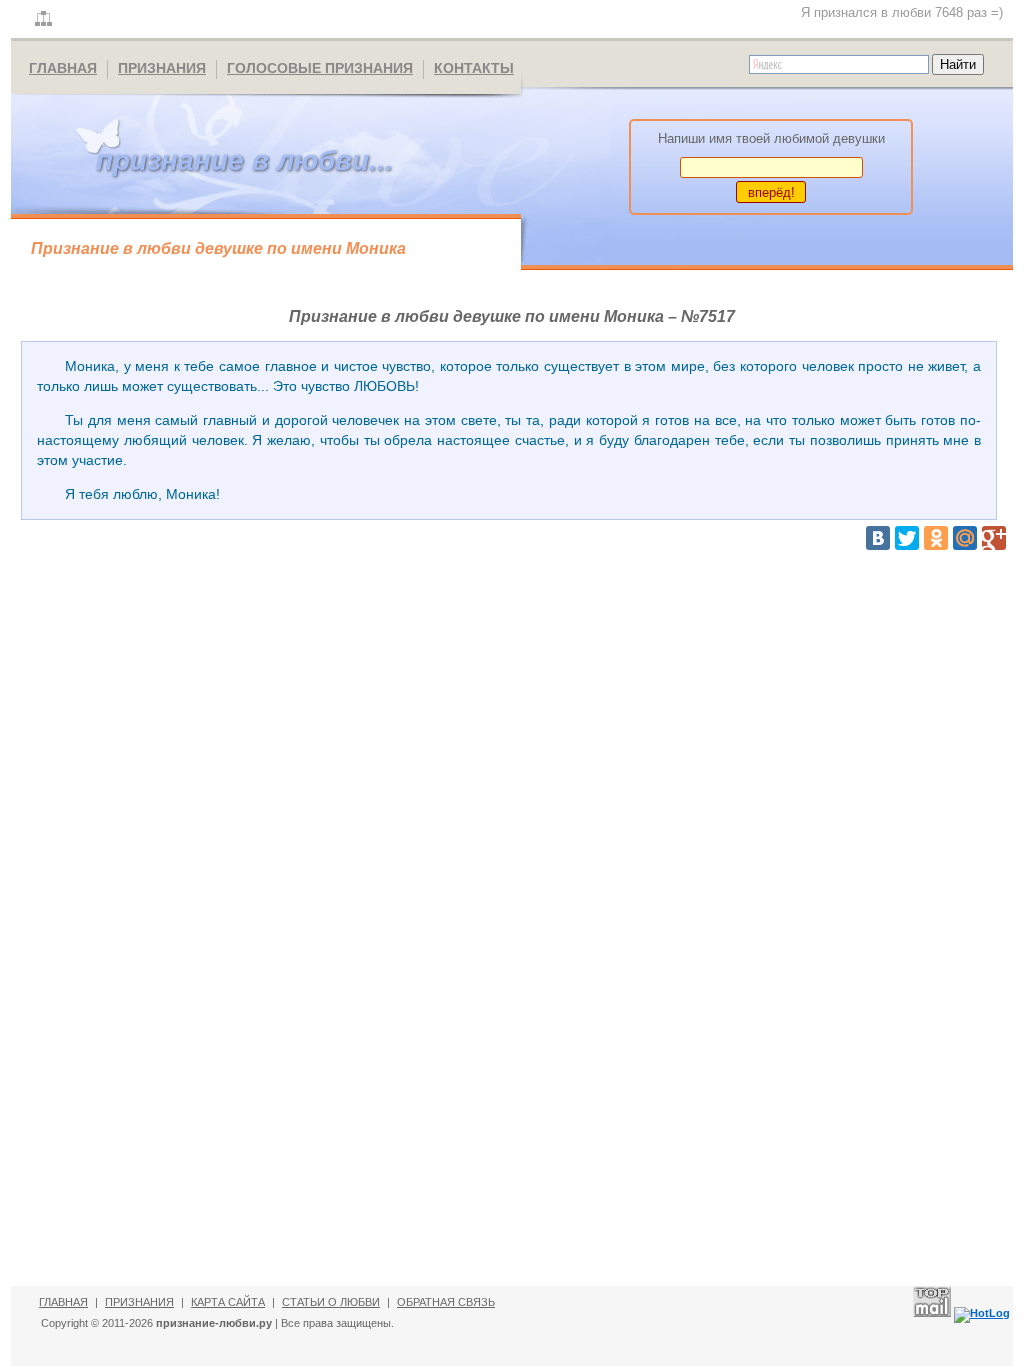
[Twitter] (907, 538)
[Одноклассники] (936, 538)
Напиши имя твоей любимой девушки (771, 138)
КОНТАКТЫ (474, 68)
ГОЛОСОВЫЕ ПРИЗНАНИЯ (320, 68)
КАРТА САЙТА (228, 1302)
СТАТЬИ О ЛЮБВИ (331, 1302)
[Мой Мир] (965, 538)
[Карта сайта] (43, 19)
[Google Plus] (994, 538)
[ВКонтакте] (878, 538)
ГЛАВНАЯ (63, 68)
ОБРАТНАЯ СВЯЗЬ (446, 1302)
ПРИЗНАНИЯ (162, 68)
